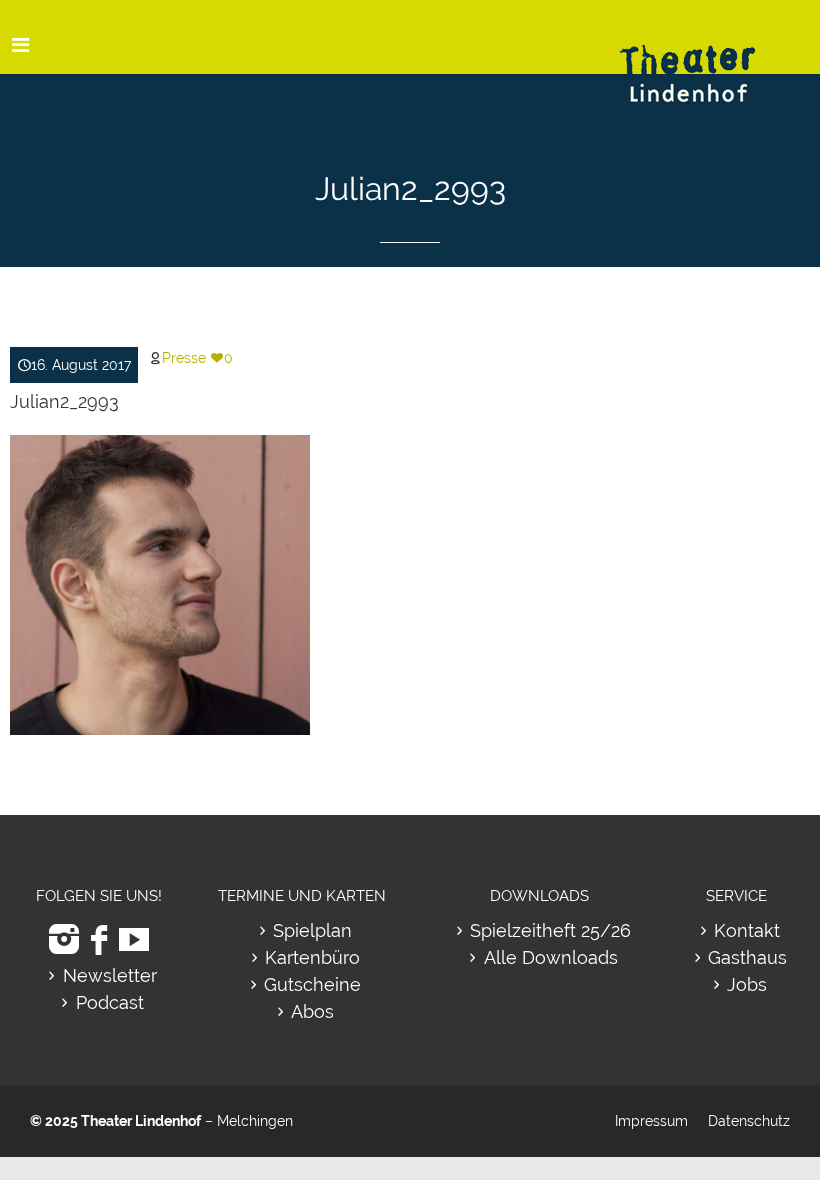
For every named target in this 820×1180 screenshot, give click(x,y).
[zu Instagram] (64, 939)
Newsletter (110, 975)
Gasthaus (747, 957)
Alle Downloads (551, 957)
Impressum (651, 1121)
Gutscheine (312, 984)
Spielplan (312, 930)
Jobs (747, 984)
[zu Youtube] (134, 939)
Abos (312, 1011)
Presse (184, 358)
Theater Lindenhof (141, 1121)
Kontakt (747, 930)
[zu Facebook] (99, 939)
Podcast (110, 1002)
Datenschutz (749, 1121)
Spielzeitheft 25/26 (550, 930)
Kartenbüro (312, 957)
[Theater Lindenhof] (705, 58)
